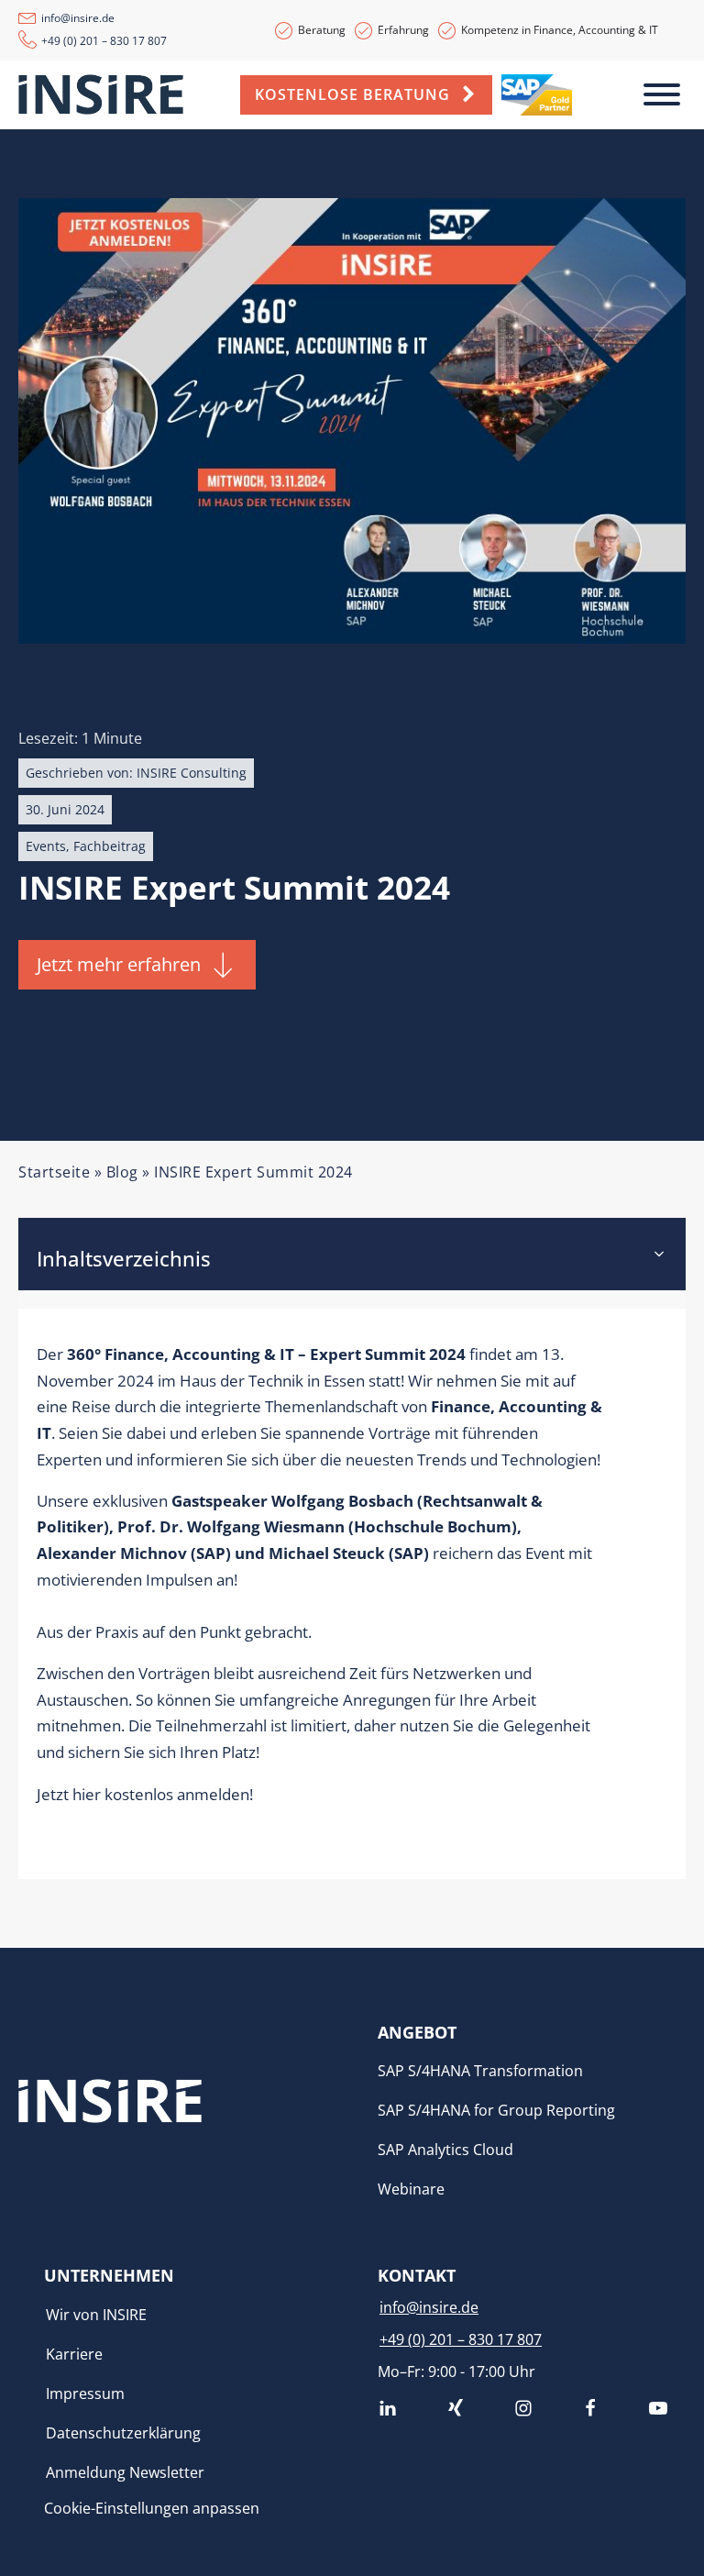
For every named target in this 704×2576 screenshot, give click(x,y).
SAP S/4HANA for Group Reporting (496, 2110)
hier (87, 1794)
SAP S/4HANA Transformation (480, 2071)
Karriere (74, 2354)
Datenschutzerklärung (123, 2433)
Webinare (411, 2189)
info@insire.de (78, 18)
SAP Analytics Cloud (445, 2150)
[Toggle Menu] (662, 94)
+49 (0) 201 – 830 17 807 (104, 41)
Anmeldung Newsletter (125, 2472)
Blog (122, 1172)
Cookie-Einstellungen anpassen (152, 2508)
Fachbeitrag (110, 846)
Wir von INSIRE (96, 2315)
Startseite (54, 1172)
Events (46, 846)
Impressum (85, 2394)
